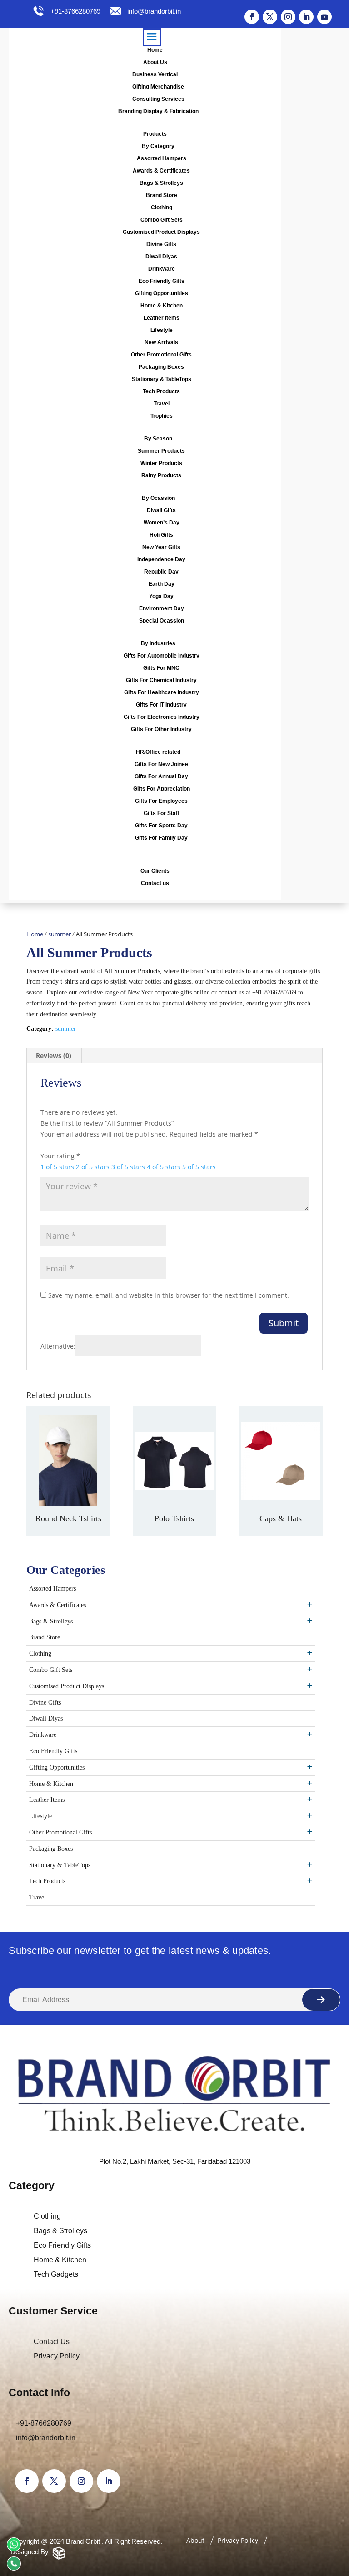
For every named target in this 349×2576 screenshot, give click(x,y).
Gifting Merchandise (158, 87)
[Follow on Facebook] (252, 17)
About (195, 2540)
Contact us (155, 883)
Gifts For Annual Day (161, 776)
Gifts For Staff (162, 813)
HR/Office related (158, 752)
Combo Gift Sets (162, 220)
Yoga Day (161, 596)
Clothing (162, 208)
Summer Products (161, 451)
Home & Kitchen (162, 306)
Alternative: (58, 1346)
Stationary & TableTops (162, 379)
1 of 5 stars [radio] (57, 1167)
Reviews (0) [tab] (54, 1056)
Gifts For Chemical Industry (161, 680)
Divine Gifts (161, 244)
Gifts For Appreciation (162, 789)
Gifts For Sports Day (161, 826)
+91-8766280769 (75, 11)
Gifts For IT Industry (161, 705)
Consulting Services (158, 99)
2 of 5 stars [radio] (93, 1167)
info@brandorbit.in (154, 11)
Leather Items (162, 318)
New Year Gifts (161, 547)
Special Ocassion (162, 621)
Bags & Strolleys (161, 183)
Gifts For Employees (161, 801)
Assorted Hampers (162, 158)
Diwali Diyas (161, 257)
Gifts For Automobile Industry (162, 656)
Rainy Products (161, 475)
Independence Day (161, 559)
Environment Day (162, 608)
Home (155, 50)
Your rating (60, 1156)
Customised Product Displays (161, 232)
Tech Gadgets (56, 2274)
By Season (158, 439)
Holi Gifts (161, 535)
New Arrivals (161, 342)
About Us (155, 62)
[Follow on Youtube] (324, 17)
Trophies (162, 416)
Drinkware (162, 269)
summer (60, 934)
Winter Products (161, 463)
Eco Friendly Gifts (162, 281)
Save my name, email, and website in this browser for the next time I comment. (169, 1295)
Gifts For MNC (161, 668)
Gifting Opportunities (162, 293)
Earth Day (162, 584)
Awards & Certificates (161, 171)
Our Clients (155, 871)
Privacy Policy (57, 2356)
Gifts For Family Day (161, 838)
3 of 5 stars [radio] (128, 1167)
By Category (158, 146)
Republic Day (161, 572)
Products (155, 134)
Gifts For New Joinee (161, 764)
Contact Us (52, 2341)
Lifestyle (162, 330)
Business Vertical (155, 74)
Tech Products (161, 391)
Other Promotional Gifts (161, 355)
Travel (162, 404)
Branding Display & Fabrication (158, 111)
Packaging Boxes (161, 367)
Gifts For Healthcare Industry (162, 692)
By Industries (158, 643)
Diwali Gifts (161, 510)
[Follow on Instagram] (288, 17)
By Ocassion (158, 498)
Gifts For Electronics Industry (162, 717)
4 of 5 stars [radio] (164, 1167)
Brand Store (162, 195)
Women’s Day (162, 523)
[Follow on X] (270, 17)
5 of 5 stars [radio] (199, 1167)
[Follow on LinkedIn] (306, 17)
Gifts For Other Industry (161, 729)
